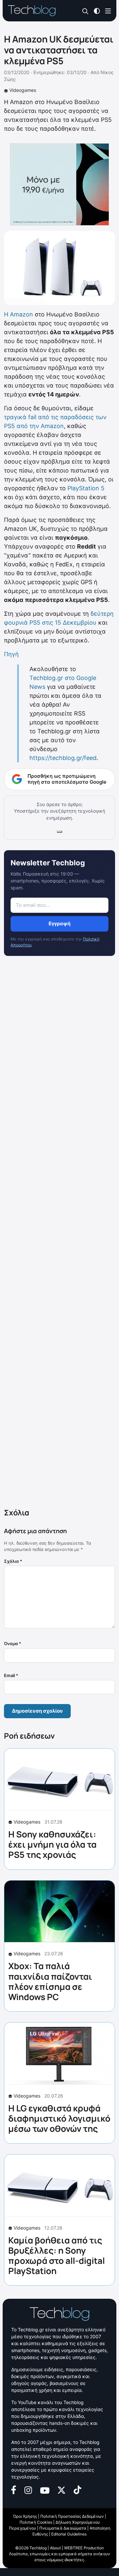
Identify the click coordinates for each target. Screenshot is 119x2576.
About (55, 2548)
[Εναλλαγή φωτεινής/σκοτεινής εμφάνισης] (97, 10)
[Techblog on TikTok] (77, 2490)
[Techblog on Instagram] (28, 2490)
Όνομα (13, 1643)
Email (11, 1675)
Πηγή (11, 654)
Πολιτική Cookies (36, 2522)
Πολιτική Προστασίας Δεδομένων (72, 2516)
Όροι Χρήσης (25, 2516)
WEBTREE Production (84, 2548)
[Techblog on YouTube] (45, 2490)
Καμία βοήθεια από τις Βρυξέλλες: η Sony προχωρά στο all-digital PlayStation (57, 2256)
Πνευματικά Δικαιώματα (63, 2528)
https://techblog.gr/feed (63, 758)
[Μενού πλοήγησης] (108, 10)
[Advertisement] (59, 1233)
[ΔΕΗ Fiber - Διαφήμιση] (59, 184)
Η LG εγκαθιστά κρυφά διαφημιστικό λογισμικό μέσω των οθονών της (59, 2118)
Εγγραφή (59, 923)
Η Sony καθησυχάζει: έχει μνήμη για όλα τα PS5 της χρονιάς (52, 1844)
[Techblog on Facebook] (14, 2490)
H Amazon (19, 314)
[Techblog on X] (61, 2490)
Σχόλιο (13, 1561)
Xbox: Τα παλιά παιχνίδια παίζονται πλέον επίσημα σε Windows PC (50, 1981)
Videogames (23, 90)
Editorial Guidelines (69, 2534)
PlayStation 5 (85, 488)
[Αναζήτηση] (85, 11)
